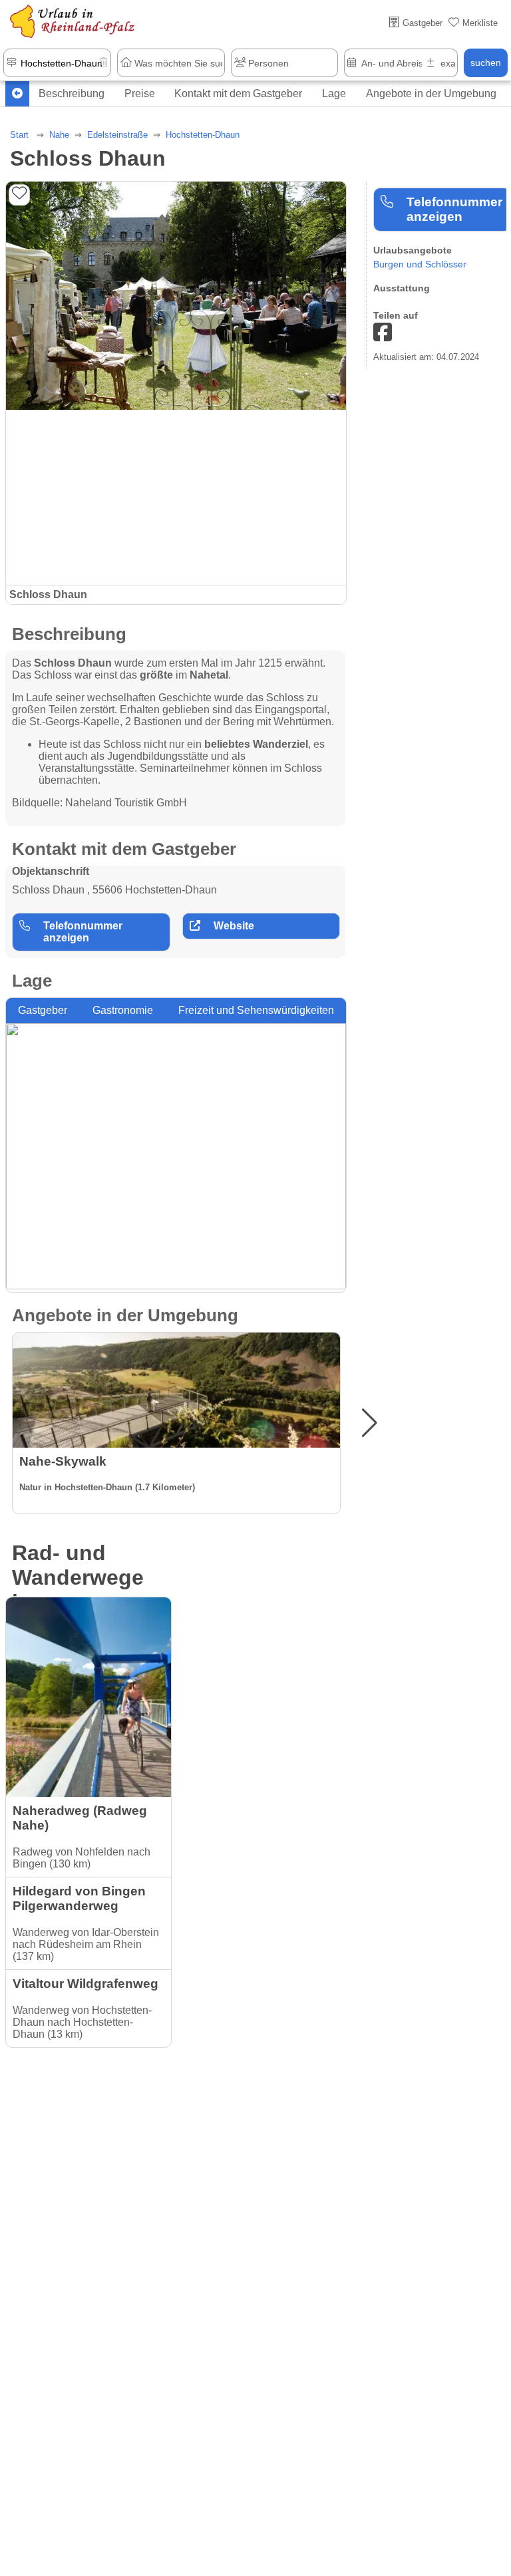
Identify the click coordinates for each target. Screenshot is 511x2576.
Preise (140, 93)
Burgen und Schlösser (420, 264)
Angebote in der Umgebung (431, 93)
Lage (334, 93)
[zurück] (17, 94)
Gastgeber (43, 1010)
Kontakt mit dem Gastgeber (238, 93)
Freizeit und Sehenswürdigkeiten (256, 1010)
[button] (370, 1423)
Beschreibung (72, 93)
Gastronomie (123, 1010)
